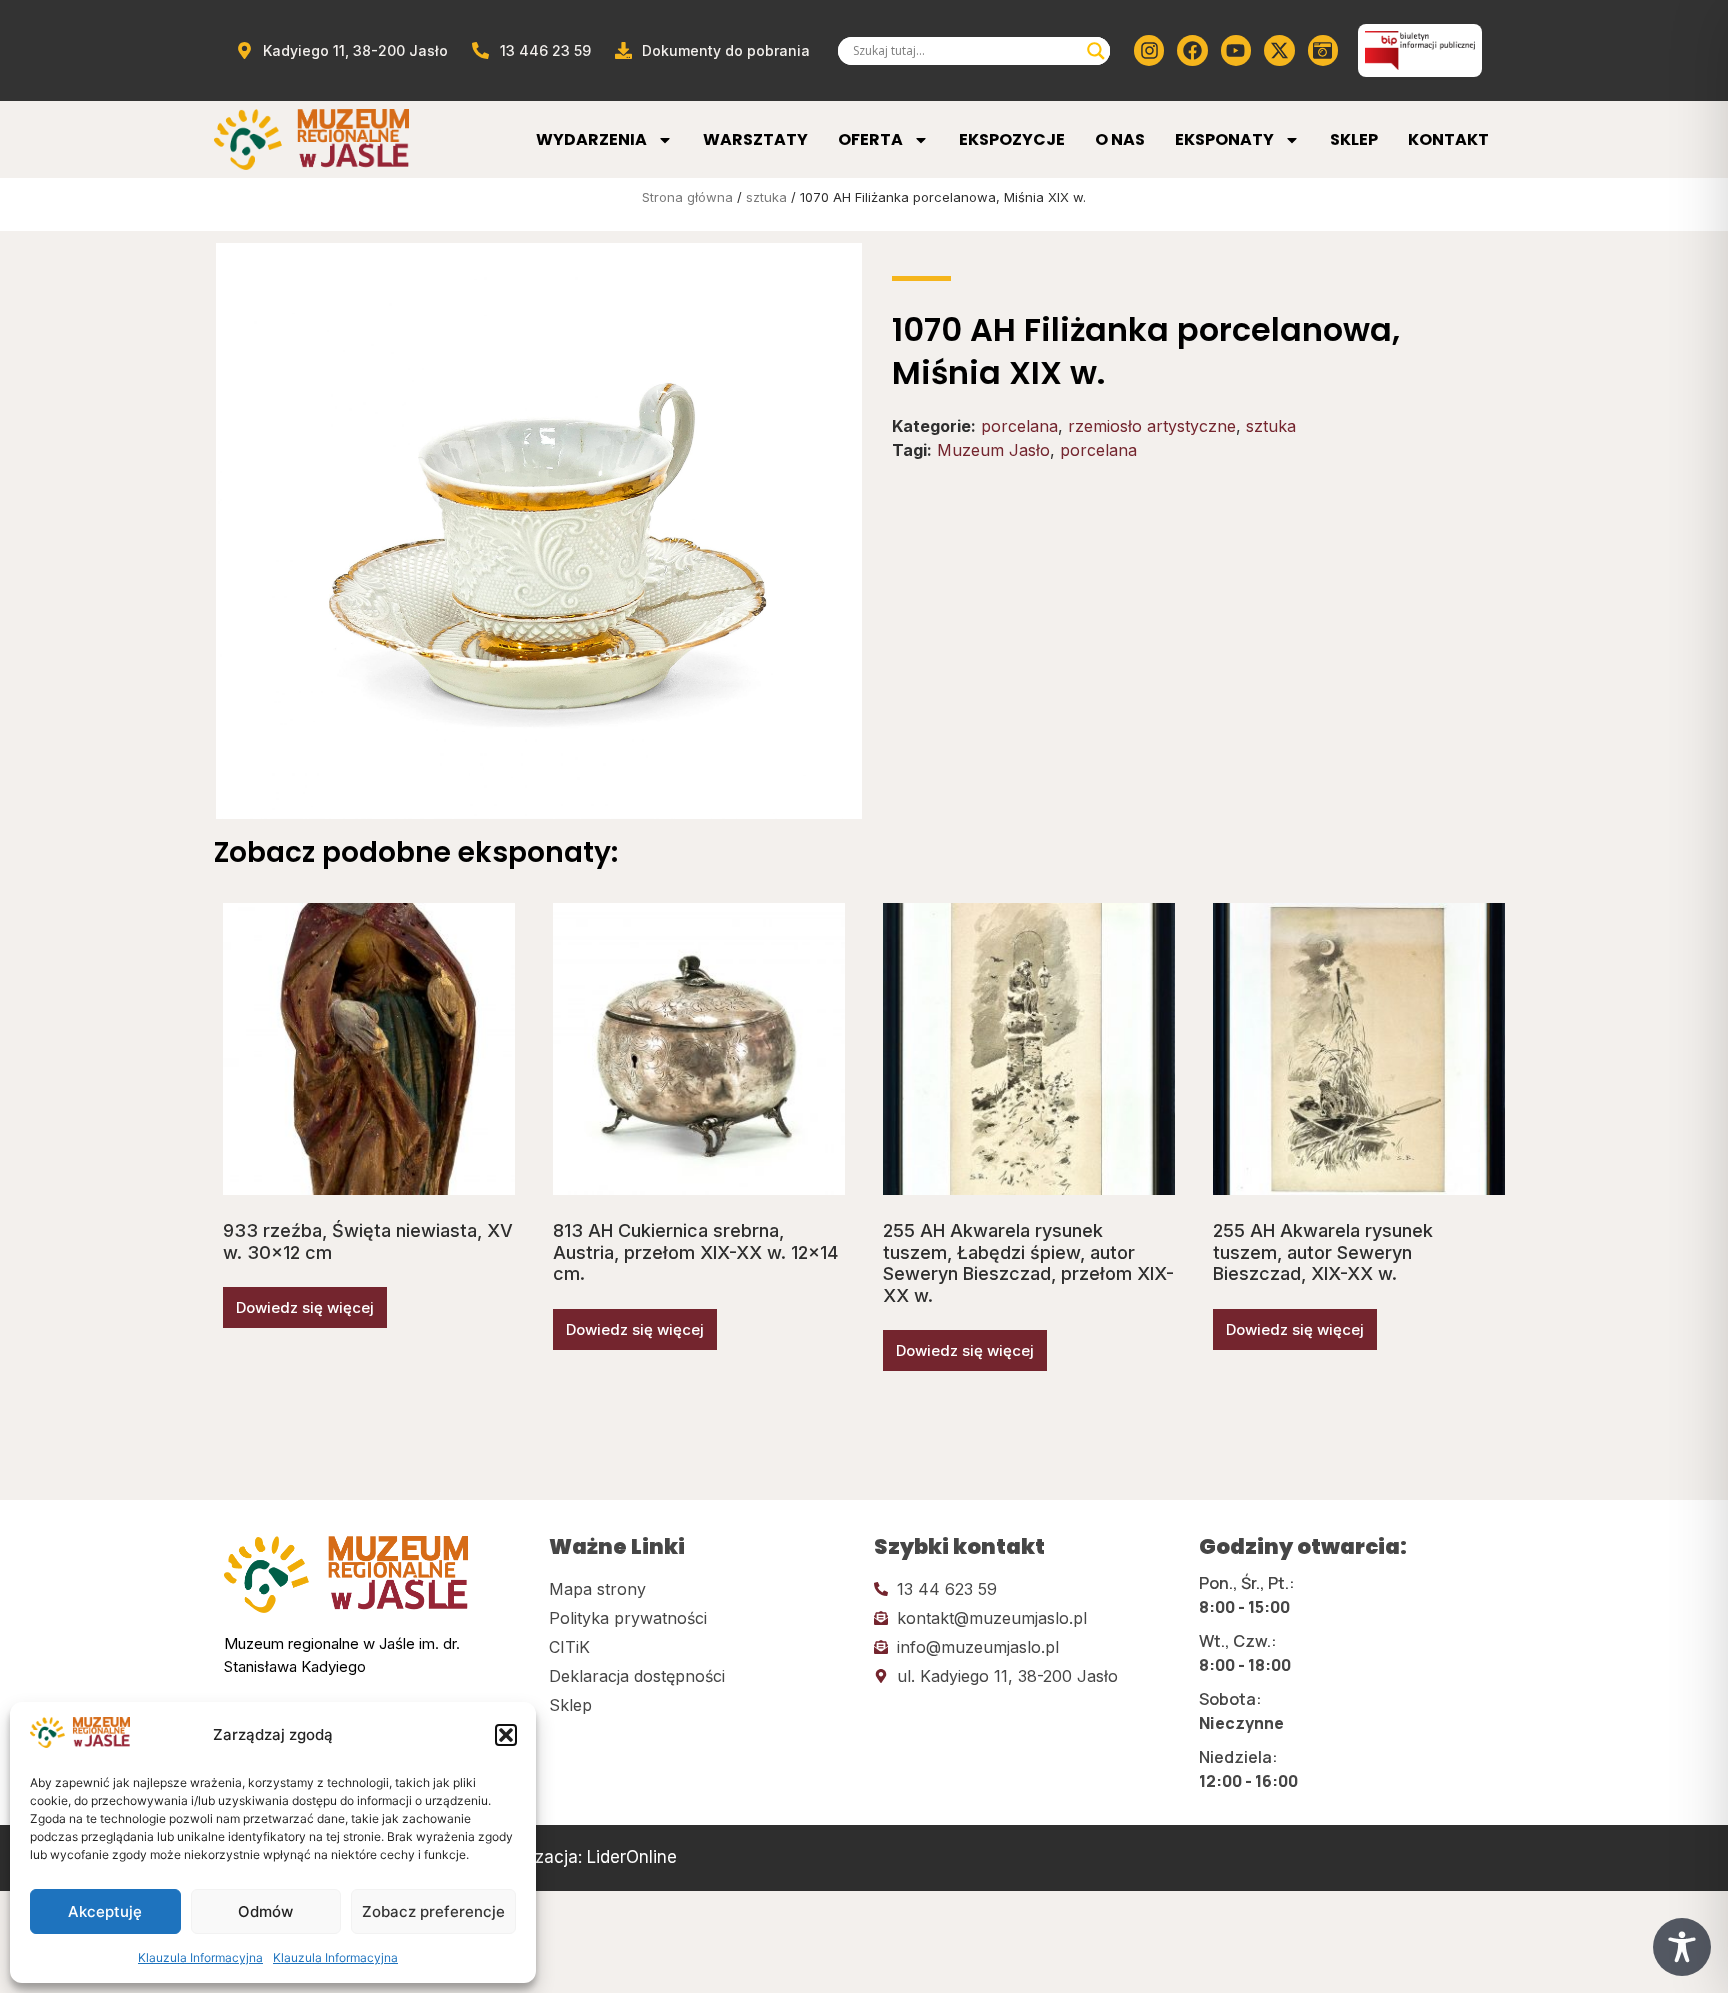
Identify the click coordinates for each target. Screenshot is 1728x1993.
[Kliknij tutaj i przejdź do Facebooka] (1192, 50)
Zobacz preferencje (433, 1911)
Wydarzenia (591, 139)
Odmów (265, 1911)
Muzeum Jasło (993, 450)
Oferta (870, 139)
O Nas (1120, 139)
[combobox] (965, 51)
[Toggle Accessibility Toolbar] (1682, 1947)
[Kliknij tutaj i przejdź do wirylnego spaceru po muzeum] (1323, 50)
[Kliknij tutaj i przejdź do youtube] (1236, 50)
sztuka (766, 197)
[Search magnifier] (1096, 51)
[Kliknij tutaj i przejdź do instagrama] (1149, 50)
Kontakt (1448, 139)
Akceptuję (105, 1911)
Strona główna (687, 197)
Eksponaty (1224, 139)
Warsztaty (755, 139)
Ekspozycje (1012, 139)
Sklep (1354, 139)
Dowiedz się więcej (305, 1307)
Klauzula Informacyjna (200, 1957)
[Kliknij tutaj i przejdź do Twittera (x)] (1279, 50)
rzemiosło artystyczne (1152, 426)
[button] (506, 1735)
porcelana (1019, 426)
